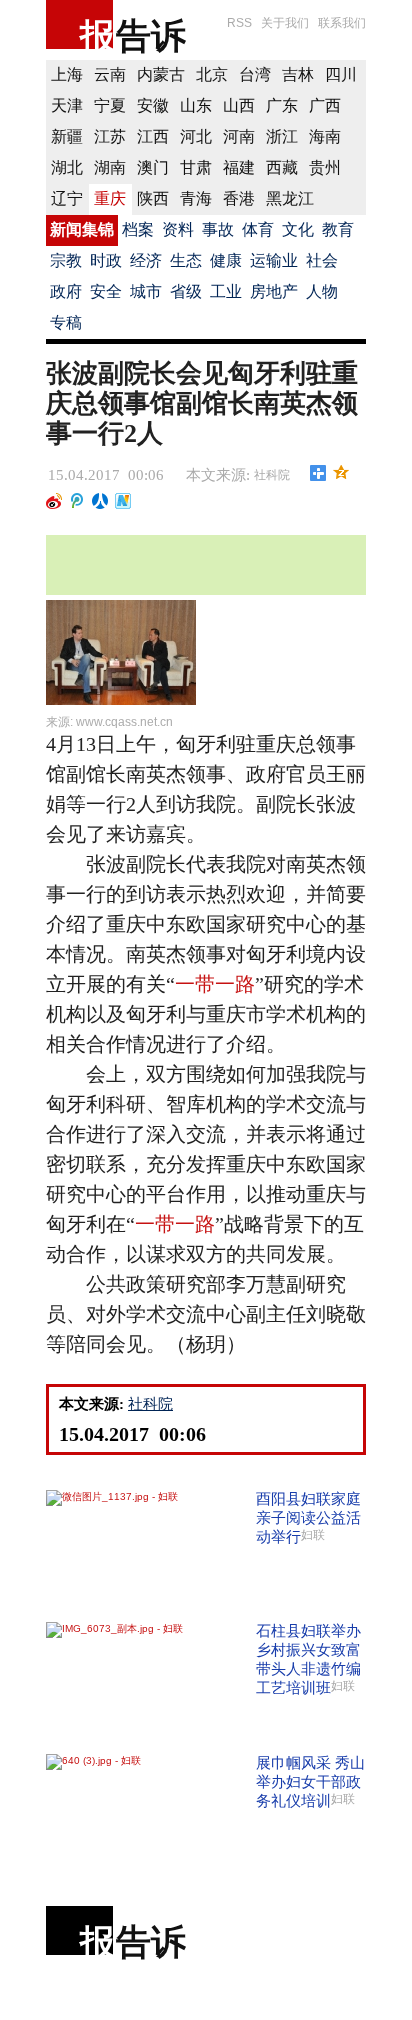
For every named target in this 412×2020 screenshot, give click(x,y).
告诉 (151, 35)
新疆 (67, 136)
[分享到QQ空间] (341, 473)
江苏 (110, 136)
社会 (322, 260)
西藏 (282, 167)
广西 (325, 105)
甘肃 (196, 167)
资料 (178, 229)
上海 (67, 74)
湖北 (67, 167)
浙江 (282, 136)
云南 (110, 74)
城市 (146, 291)
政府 (66, 291)
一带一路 (215, 984)
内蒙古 (161, 74)
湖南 (110, 167)
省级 (186, 291)
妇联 (313, 1535)
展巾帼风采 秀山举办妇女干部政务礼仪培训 (310, 1781)
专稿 (66, 322)
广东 (282, 105)
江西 (153, 136)
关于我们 (285, 23)
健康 (226, 260)
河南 (239, 136)
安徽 (153, 105)
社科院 (272, 475)
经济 (146, 260)
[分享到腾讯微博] (77, 501)
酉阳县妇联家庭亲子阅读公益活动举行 (308, 1517)
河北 (196, 136)
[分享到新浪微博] (54, 501)
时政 (106, 260)
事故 (218, 229)
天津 (67, 105)
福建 (239, 167)
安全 (106, 291)
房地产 (274, 291)
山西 (239, 105)
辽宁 (67, 198)
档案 (138, 229)
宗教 (66, 260)
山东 (196, 105)
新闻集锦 (82, 229)
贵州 (325, 167)
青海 (196, 198)
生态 (186, 260)
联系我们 (342, 23)
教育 (338, 229)
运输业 (274, 260)
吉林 (298, 74)
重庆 (110, 198)
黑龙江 (290, 198)
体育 (258, 229)
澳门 (153, 167)
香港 (239, 198)
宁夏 (110, 105)
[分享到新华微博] (123, 501)
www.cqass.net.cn (124, 722)
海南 (325, 136)
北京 (212, 74)
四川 (341, 74)
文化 (298, 229)
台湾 (255, 74)
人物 (322, 291)
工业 (226, 291)
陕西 (153, 198)
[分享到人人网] (100, 501)
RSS (239, 23)
